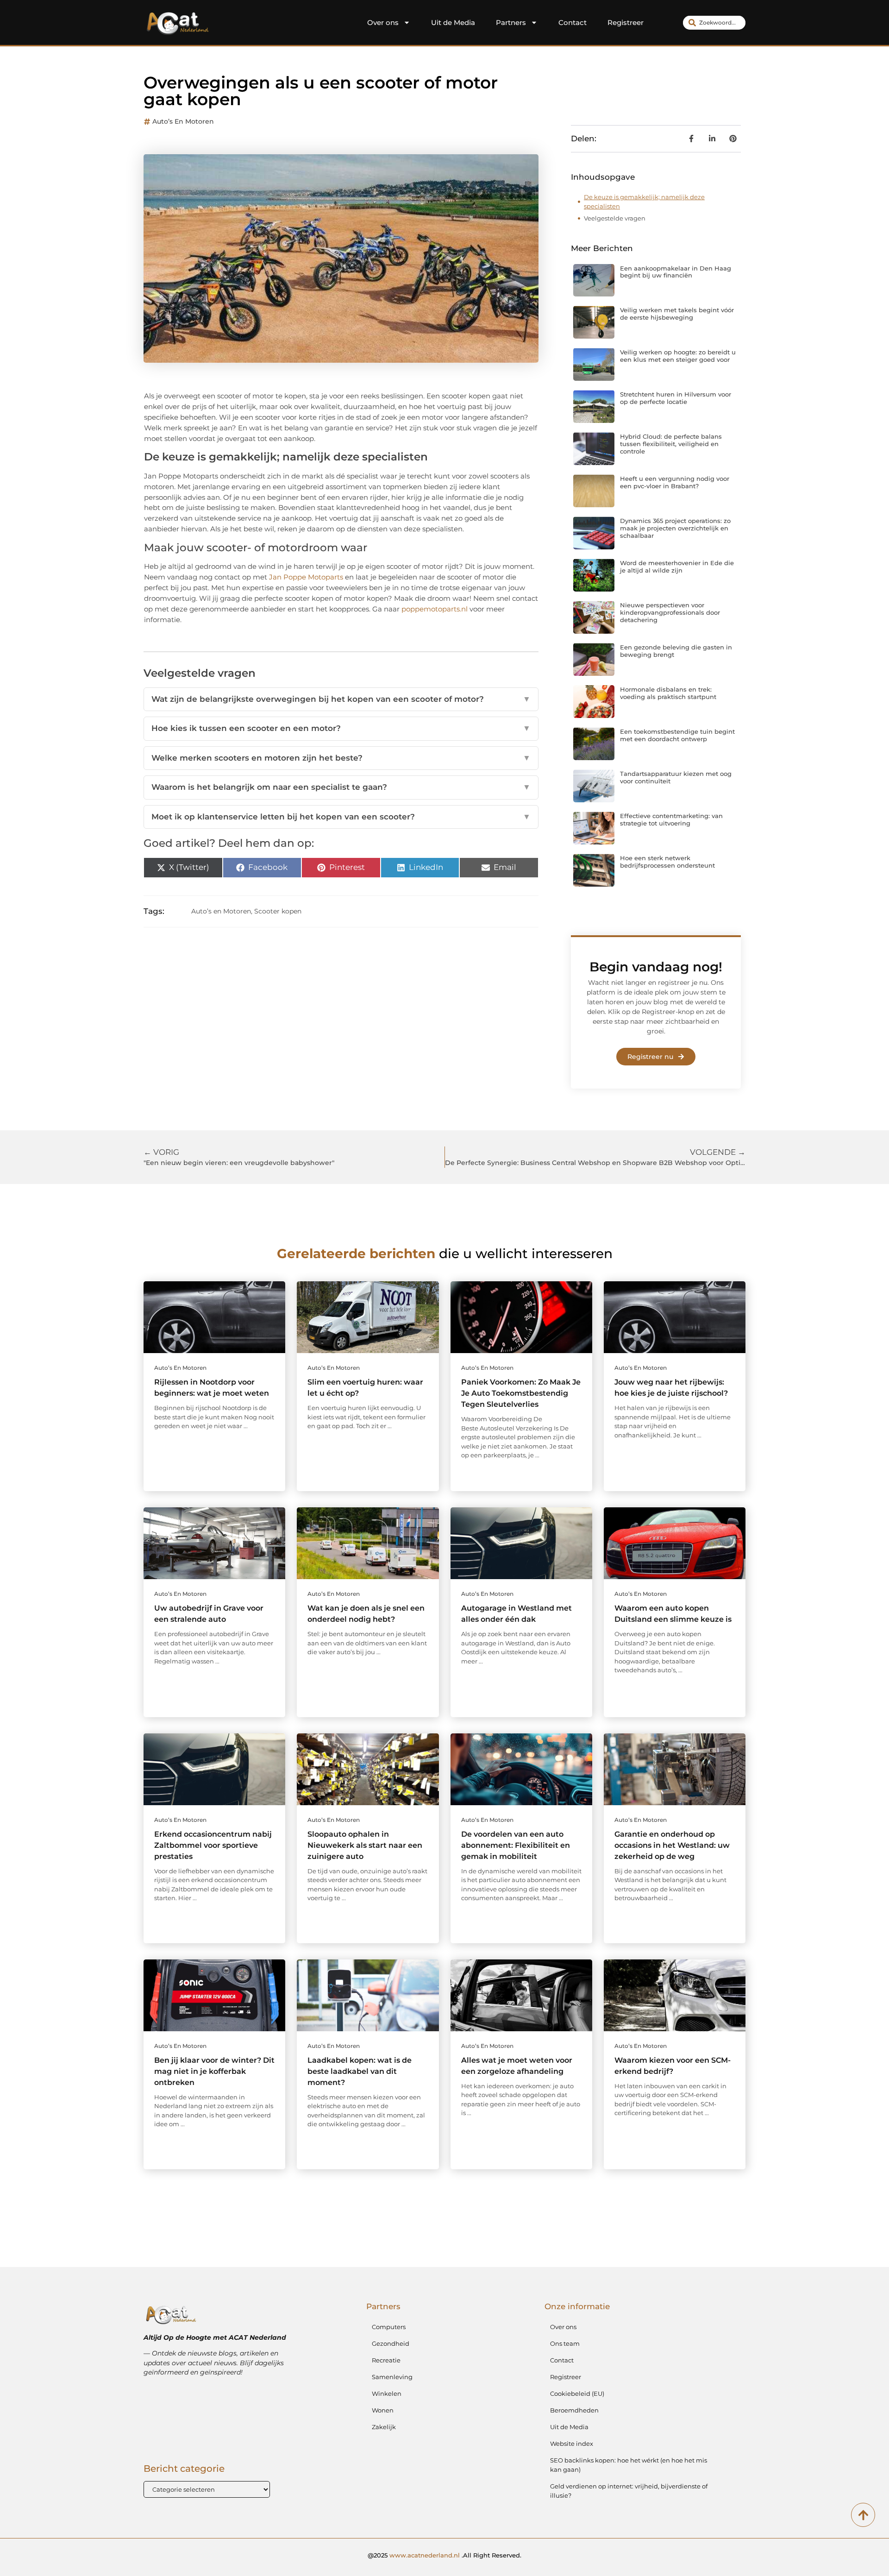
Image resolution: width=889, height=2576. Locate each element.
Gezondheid (391, 2343)
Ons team (565, 2343)
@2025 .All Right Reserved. (444, 2555)
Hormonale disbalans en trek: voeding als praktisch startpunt (668, 693)
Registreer (626, 22)
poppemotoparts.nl (435, 609)
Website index (572, 2444)
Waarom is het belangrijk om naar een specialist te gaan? (341, 787)
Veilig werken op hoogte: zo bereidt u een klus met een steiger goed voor (678, 356)
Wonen (383, 2410)
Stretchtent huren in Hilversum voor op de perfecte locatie (676, 398)
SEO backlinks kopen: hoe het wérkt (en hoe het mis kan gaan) (629, 2465)
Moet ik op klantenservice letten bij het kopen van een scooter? (341, 817)
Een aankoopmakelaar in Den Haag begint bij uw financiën (676, 272)
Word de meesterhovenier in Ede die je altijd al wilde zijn (677, 567)
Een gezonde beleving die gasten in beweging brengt (676, 651)
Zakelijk (384, 2427)
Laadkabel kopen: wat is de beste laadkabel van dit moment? (360, 2071)
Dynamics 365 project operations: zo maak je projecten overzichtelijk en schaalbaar (675, 528)
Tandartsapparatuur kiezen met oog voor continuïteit (676, 777)
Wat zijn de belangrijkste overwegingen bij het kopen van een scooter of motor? (341, 699)
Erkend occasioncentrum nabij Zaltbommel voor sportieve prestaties (213, 1845)
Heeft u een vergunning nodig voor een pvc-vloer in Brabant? (675, 482)
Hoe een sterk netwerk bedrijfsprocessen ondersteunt (667, 862)
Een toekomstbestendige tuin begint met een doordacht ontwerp (677, 735)
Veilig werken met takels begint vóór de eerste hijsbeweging (677, 314)
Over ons (383, 22)
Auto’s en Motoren (183, 121)
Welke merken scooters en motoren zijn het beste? (341, 758)
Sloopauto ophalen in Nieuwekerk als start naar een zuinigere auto (365, 1845)
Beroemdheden (574, 2410)
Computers (389, 2327)
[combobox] (714, 23)
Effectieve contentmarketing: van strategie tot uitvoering (671, 819)
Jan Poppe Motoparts (306, 577)
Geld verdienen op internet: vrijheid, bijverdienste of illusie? (629, 2491)
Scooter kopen (278, 911)
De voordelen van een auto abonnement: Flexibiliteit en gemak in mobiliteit (516, 1845)
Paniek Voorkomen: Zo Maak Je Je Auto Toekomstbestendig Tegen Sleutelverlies (521, 1393)
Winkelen (387, 2393)
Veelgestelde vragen (615, 218)
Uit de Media (453, 22)
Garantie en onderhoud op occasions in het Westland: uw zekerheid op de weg (672, 1845)
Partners (511, 22)
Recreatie (386, 2360)
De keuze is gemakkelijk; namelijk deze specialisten (644, 202)
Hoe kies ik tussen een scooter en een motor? (341, 728)
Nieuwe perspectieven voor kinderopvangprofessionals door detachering (670, 612)
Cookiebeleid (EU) (577, 2393)
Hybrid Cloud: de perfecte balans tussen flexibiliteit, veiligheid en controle (671, 444)
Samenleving (392, 2377)
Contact (573, 22)
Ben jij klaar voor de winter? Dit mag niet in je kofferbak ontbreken (214, 2071)
